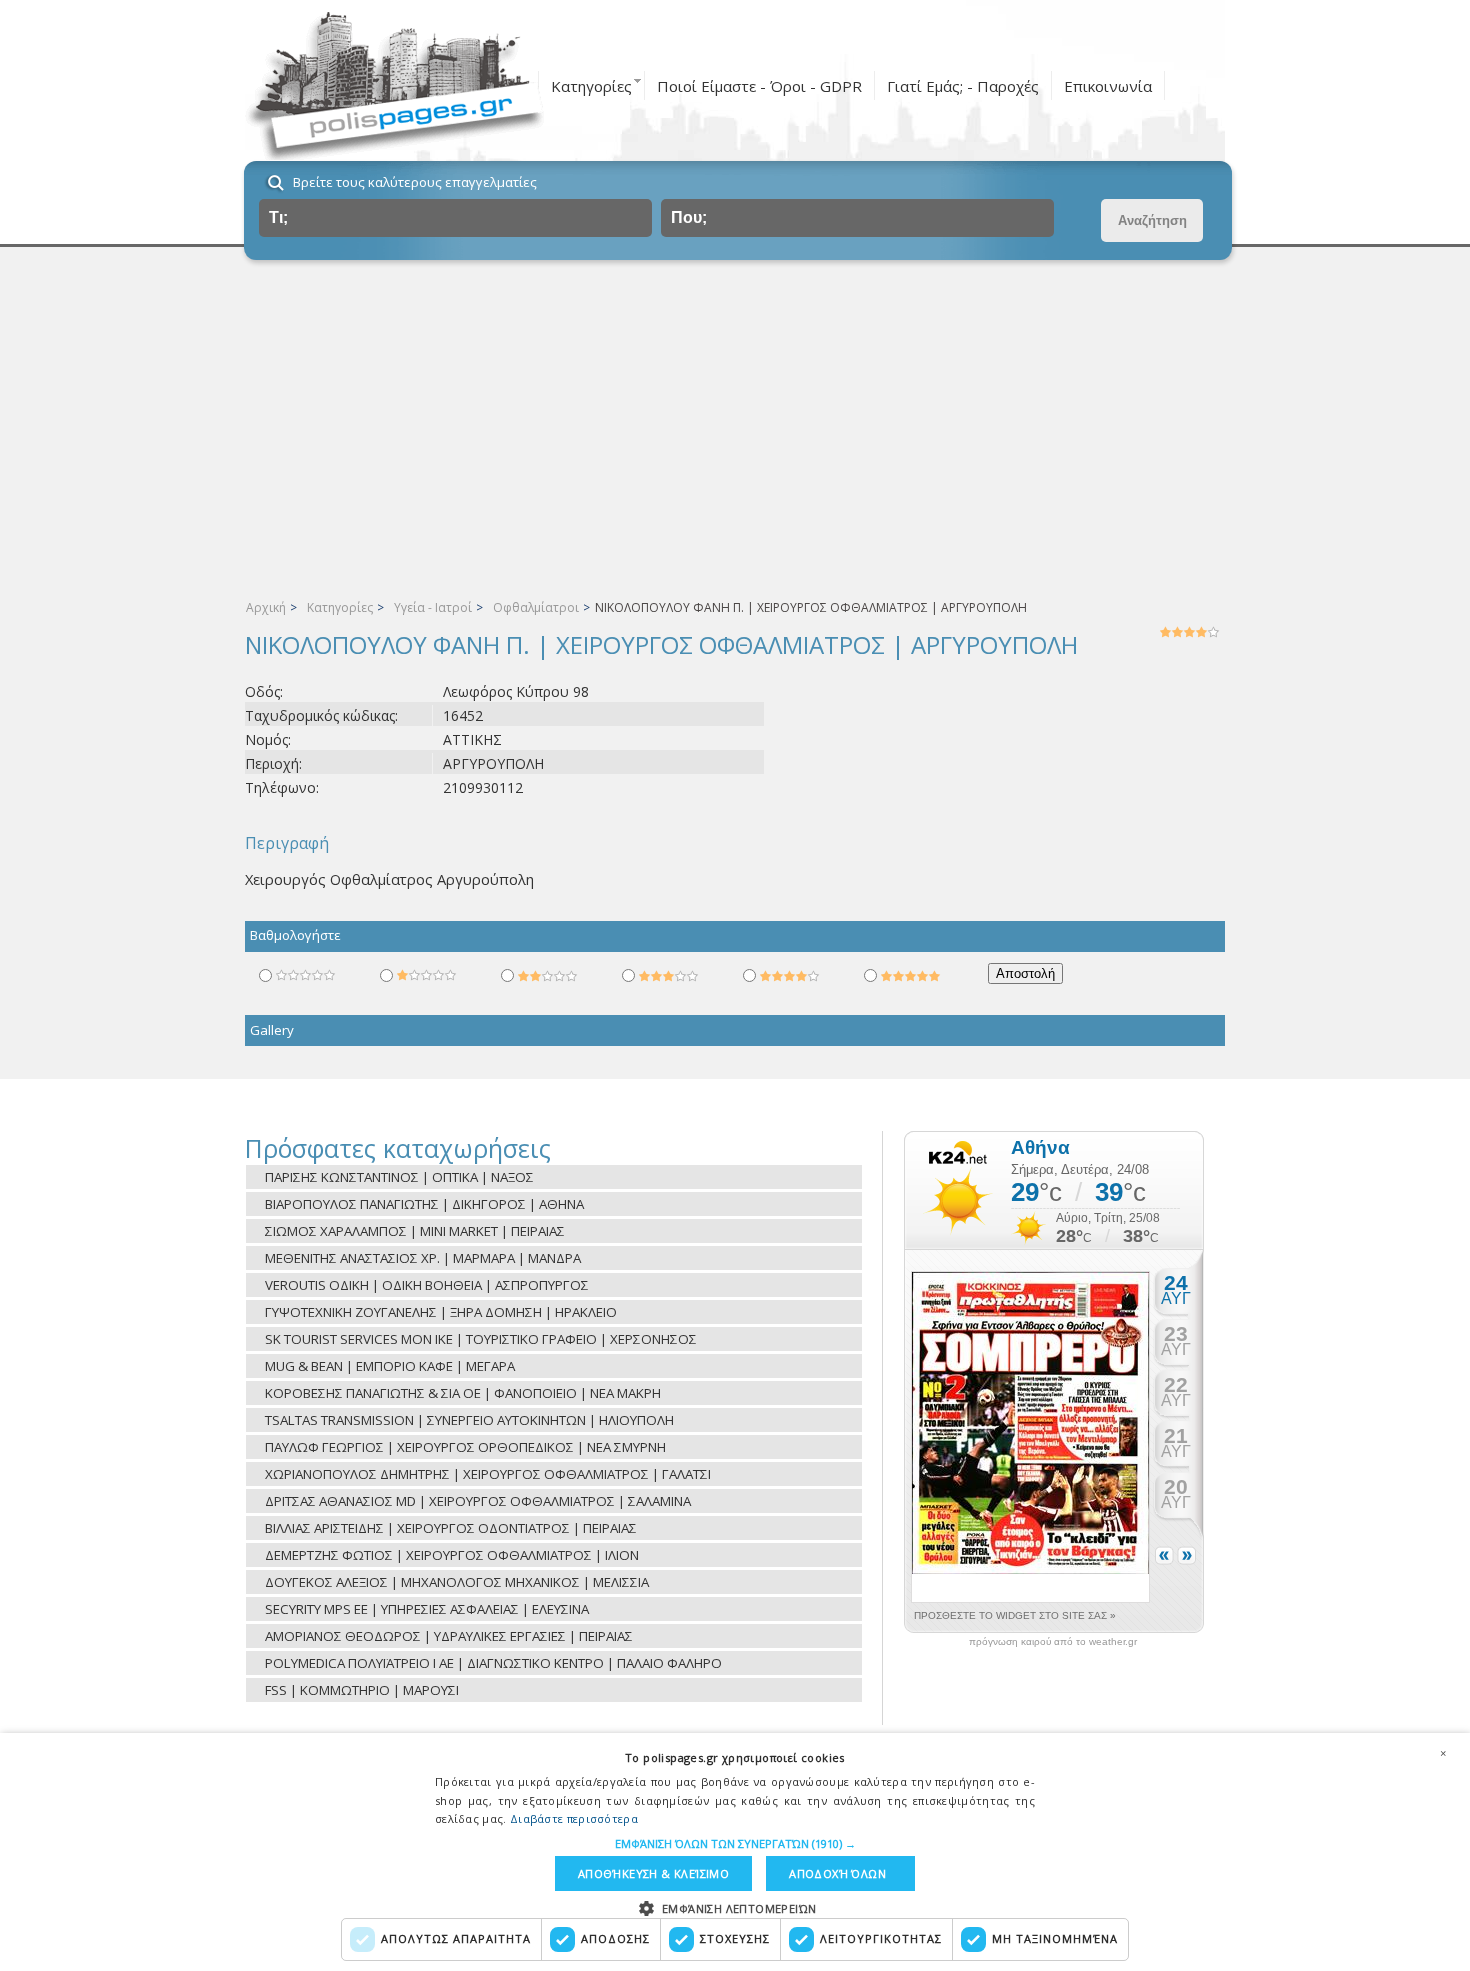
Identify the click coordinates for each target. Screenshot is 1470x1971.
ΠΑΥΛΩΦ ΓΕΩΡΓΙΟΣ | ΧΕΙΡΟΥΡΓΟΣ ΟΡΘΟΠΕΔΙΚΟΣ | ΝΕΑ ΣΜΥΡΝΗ (465, 1447)
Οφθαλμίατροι (536, 607)
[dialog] (735, 1852)
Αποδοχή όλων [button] (837, 1873)
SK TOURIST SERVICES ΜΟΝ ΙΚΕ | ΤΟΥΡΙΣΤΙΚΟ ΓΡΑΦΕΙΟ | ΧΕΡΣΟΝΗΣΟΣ (481, 1339)
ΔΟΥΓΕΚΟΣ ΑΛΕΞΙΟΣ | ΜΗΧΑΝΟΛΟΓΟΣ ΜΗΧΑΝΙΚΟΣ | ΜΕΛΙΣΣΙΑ (457, 1582)
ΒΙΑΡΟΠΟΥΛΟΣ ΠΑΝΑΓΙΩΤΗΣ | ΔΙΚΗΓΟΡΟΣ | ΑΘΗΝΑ (424, 1204)
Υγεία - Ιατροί (433, 607)
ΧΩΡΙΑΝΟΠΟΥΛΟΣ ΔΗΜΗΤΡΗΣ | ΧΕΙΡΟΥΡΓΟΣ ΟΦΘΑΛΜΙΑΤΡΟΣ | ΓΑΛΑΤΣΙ (488, 1474)
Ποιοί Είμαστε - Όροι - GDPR (759, 86)
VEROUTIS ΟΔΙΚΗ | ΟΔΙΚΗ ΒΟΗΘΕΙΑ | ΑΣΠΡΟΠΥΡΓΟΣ (427, 1285)
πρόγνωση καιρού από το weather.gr (1053, 1642)
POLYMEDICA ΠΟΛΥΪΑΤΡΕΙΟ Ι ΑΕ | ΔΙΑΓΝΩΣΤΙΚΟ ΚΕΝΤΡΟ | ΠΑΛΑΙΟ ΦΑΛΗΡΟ (493, 1663)
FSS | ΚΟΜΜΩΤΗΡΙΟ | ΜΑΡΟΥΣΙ (362, 1690)
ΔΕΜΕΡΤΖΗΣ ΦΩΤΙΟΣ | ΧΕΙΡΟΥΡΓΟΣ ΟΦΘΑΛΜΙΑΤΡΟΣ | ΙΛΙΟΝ (452, 1555)
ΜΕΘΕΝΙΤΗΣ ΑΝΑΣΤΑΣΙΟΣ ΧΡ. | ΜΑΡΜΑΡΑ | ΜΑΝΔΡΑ (423, 1258)
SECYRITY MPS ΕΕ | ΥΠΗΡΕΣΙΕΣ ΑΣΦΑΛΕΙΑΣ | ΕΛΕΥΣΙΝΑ (427, 1609)
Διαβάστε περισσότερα (574, 1818)
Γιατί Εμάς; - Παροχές (963, 86)
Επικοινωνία (1108, 86)
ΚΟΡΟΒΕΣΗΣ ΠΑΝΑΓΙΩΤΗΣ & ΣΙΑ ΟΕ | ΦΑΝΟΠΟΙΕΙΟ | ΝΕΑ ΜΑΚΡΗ (463, 1393)
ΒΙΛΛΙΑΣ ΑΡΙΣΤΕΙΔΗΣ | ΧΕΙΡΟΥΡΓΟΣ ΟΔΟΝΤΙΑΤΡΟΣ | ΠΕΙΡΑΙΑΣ (451, 1528)
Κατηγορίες (591, 86)
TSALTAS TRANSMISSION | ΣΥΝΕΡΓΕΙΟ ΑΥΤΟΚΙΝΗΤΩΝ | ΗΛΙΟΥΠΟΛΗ (469, 1420)
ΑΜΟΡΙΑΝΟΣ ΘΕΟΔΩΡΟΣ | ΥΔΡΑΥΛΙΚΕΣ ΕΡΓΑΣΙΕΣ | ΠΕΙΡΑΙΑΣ (449, 1636)
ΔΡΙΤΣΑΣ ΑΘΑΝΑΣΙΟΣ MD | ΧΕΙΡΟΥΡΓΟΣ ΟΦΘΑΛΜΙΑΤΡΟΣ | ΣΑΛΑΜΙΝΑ (478, 1501)
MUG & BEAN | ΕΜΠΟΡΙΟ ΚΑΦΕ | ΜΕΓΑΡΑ (390, 1366)
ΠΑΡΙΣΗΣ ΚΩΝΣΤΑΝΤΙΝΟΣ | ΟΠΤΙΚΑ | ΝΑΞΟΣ (399, 1177)
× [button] (1443, 1753)
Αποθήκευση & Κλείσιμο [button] (653, 1873)
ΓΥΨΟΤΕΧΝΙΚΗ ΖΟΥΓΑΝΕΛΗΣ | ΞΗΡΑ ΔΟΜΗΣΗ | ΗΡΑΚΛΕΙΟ (441, 1312)
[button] (735, 1843)
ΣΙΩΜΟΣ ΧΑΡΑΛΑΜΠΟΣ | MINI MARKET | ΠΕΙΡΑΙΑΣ (415, 1231)
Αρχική (266, 607)
